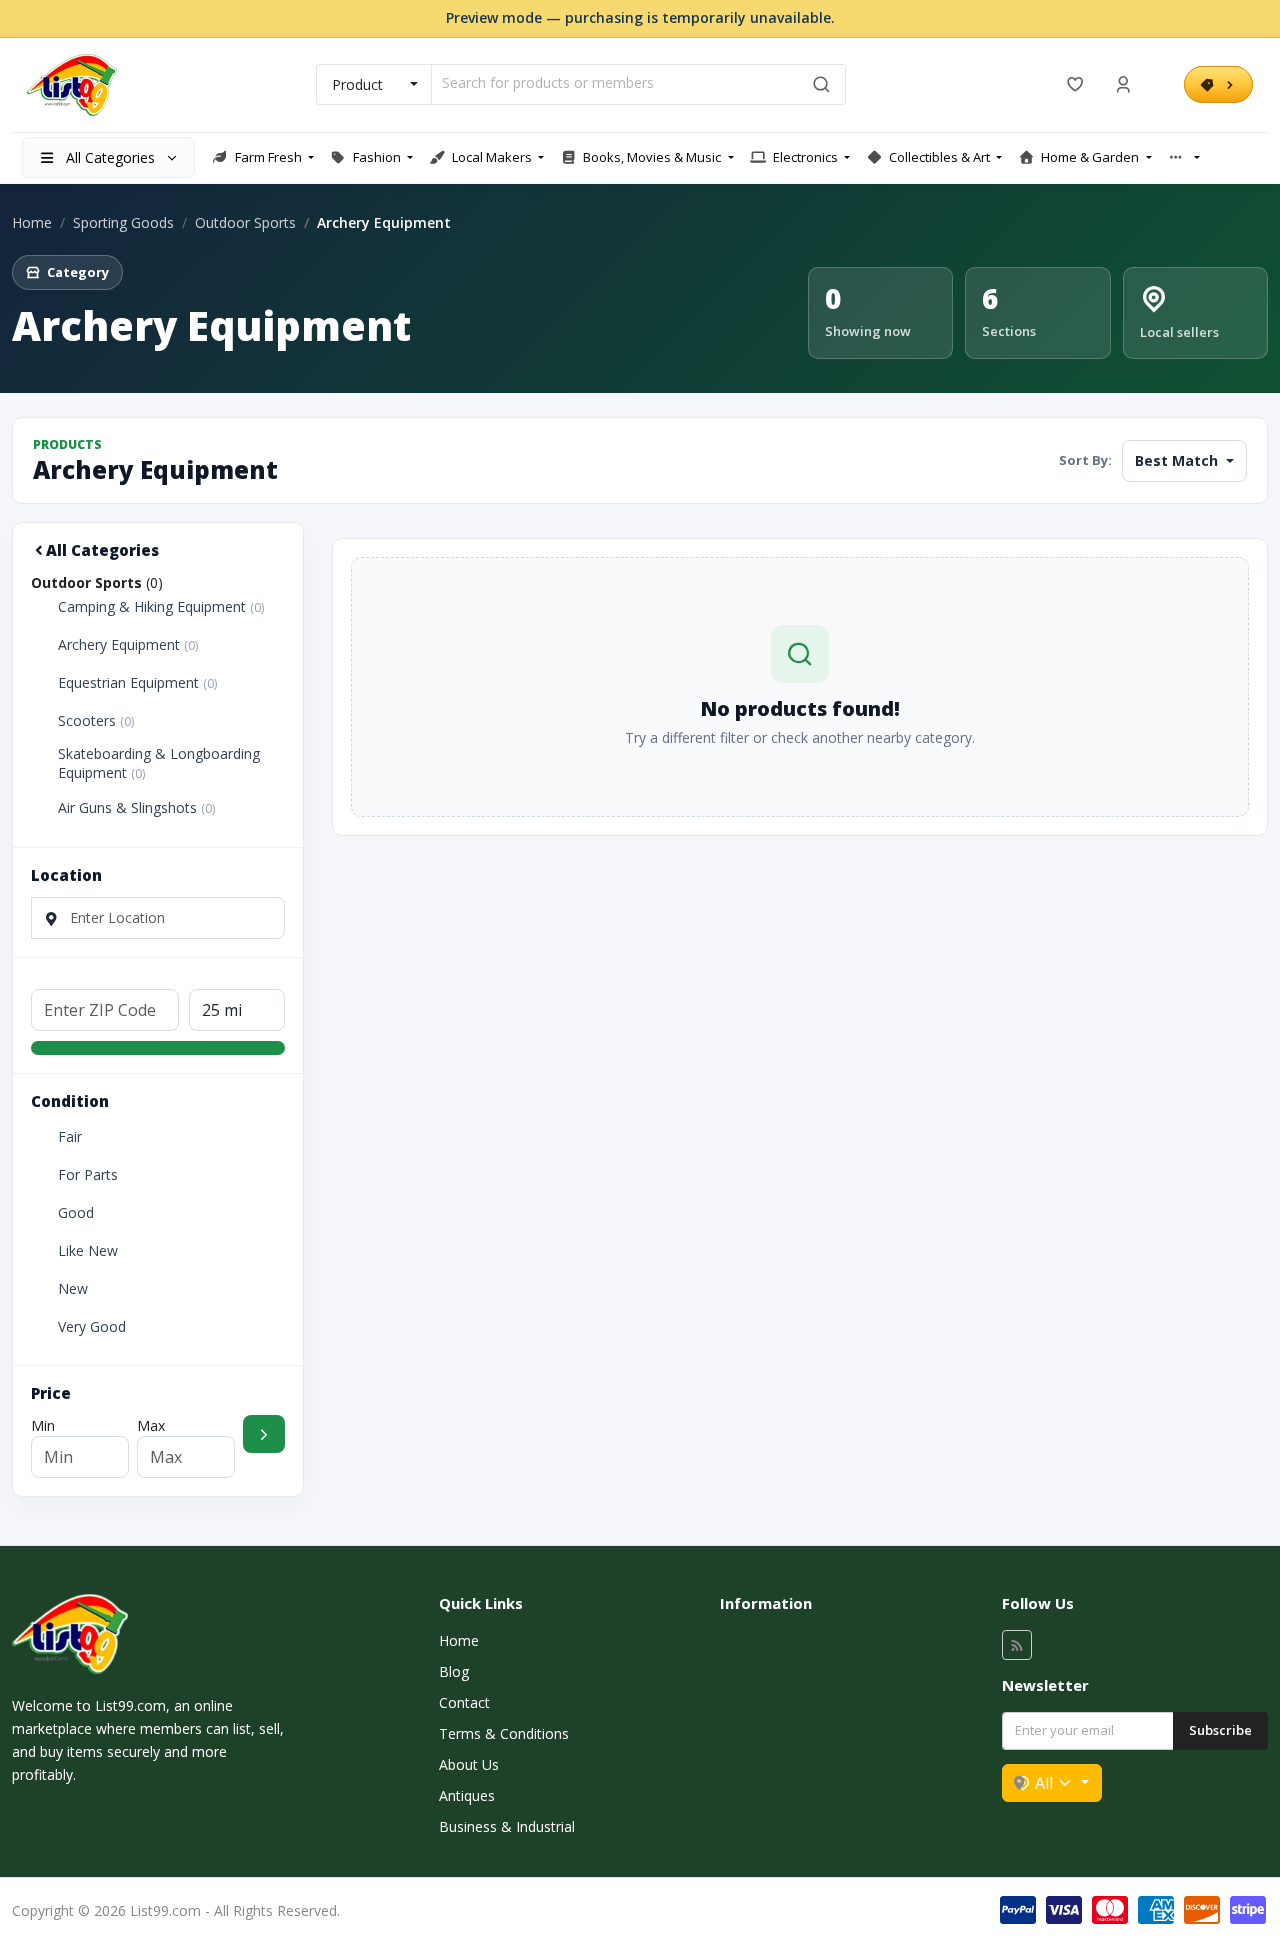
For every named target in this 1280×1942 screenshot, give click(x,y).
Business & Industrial (507, 1826)
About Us (469, 1764)
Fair (70, 1137)
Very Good (92, 1327)
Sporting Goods (123, 222)
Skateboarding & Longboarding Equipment (159, 763)
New (73, 1289)
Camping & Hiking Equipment (161, 607)
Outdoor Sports (245, 222)
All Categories (102, 550)
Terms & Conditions (504, 1733)
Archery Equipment (128, 645)
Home (32, 222)
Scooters (96, 721)
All (1044, 1783)
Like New (88, 1251)
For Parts (88, 1175)
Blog (454, 1671)
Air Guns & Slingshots (136, 808)
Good (76, 1213)
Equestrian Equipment (137, 683)
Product (357, 84)
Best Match (1178, 460)
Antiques (467, 1795)
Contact (464, 1702)
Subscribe (1220, 1730)
